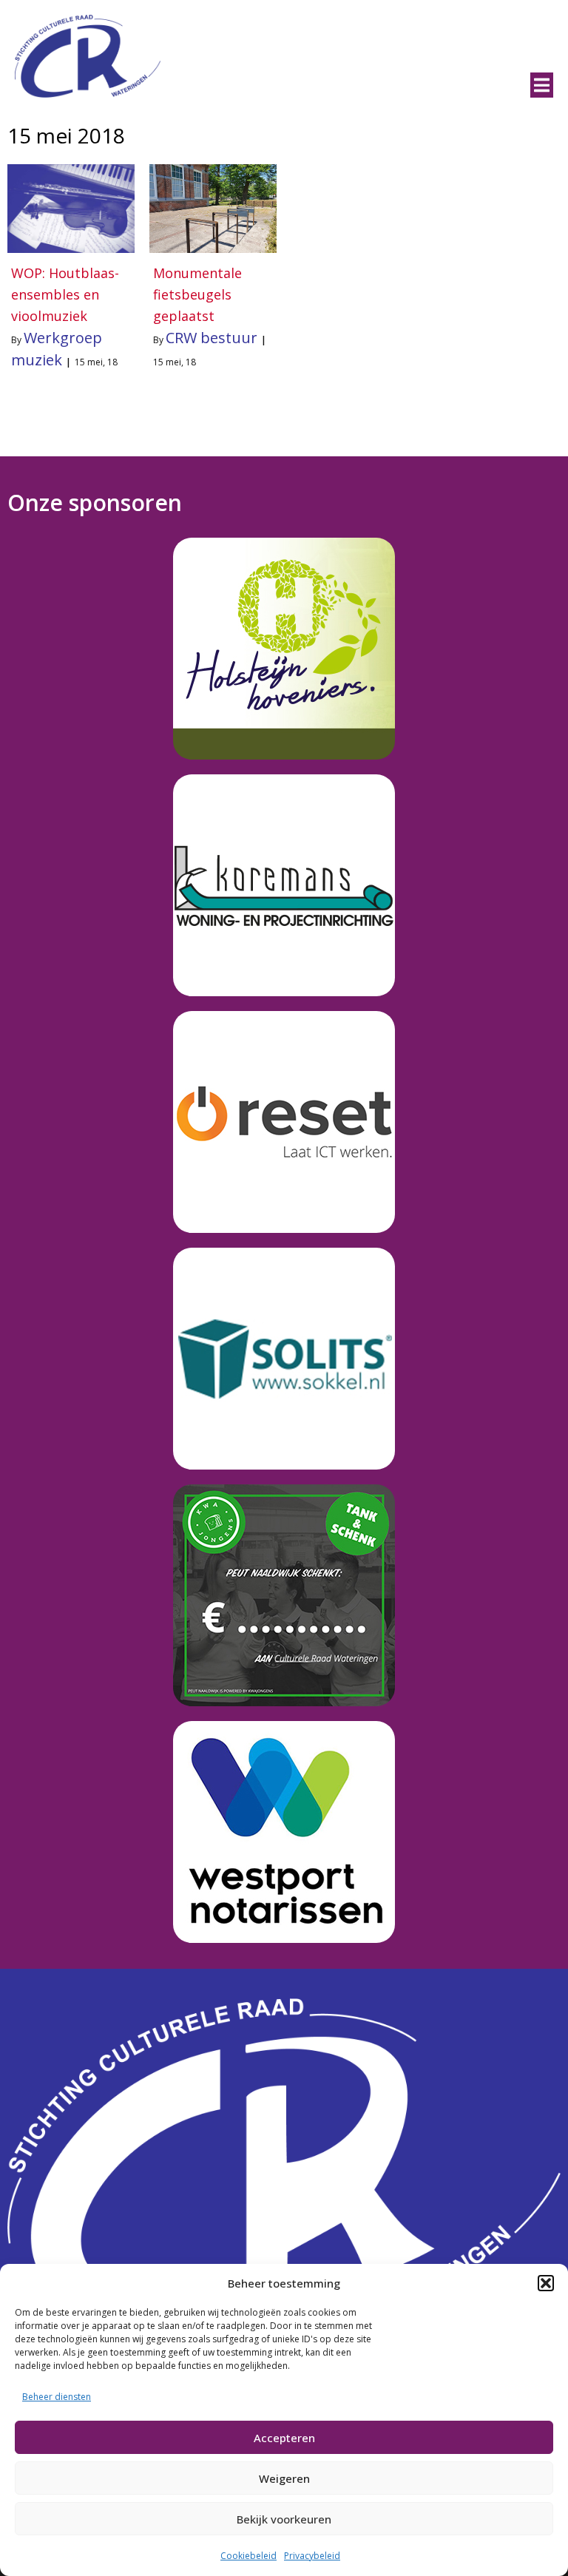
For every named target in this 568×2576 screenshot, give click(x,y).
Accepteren (284, 2438)
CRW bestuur (212, 338)
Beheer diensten (57, 2397)
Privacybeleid (312, 2556)
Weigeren (284, 2478)
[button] (546, 2283)
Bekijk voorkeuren (284, 2519)
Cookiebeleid (248, 2556)
